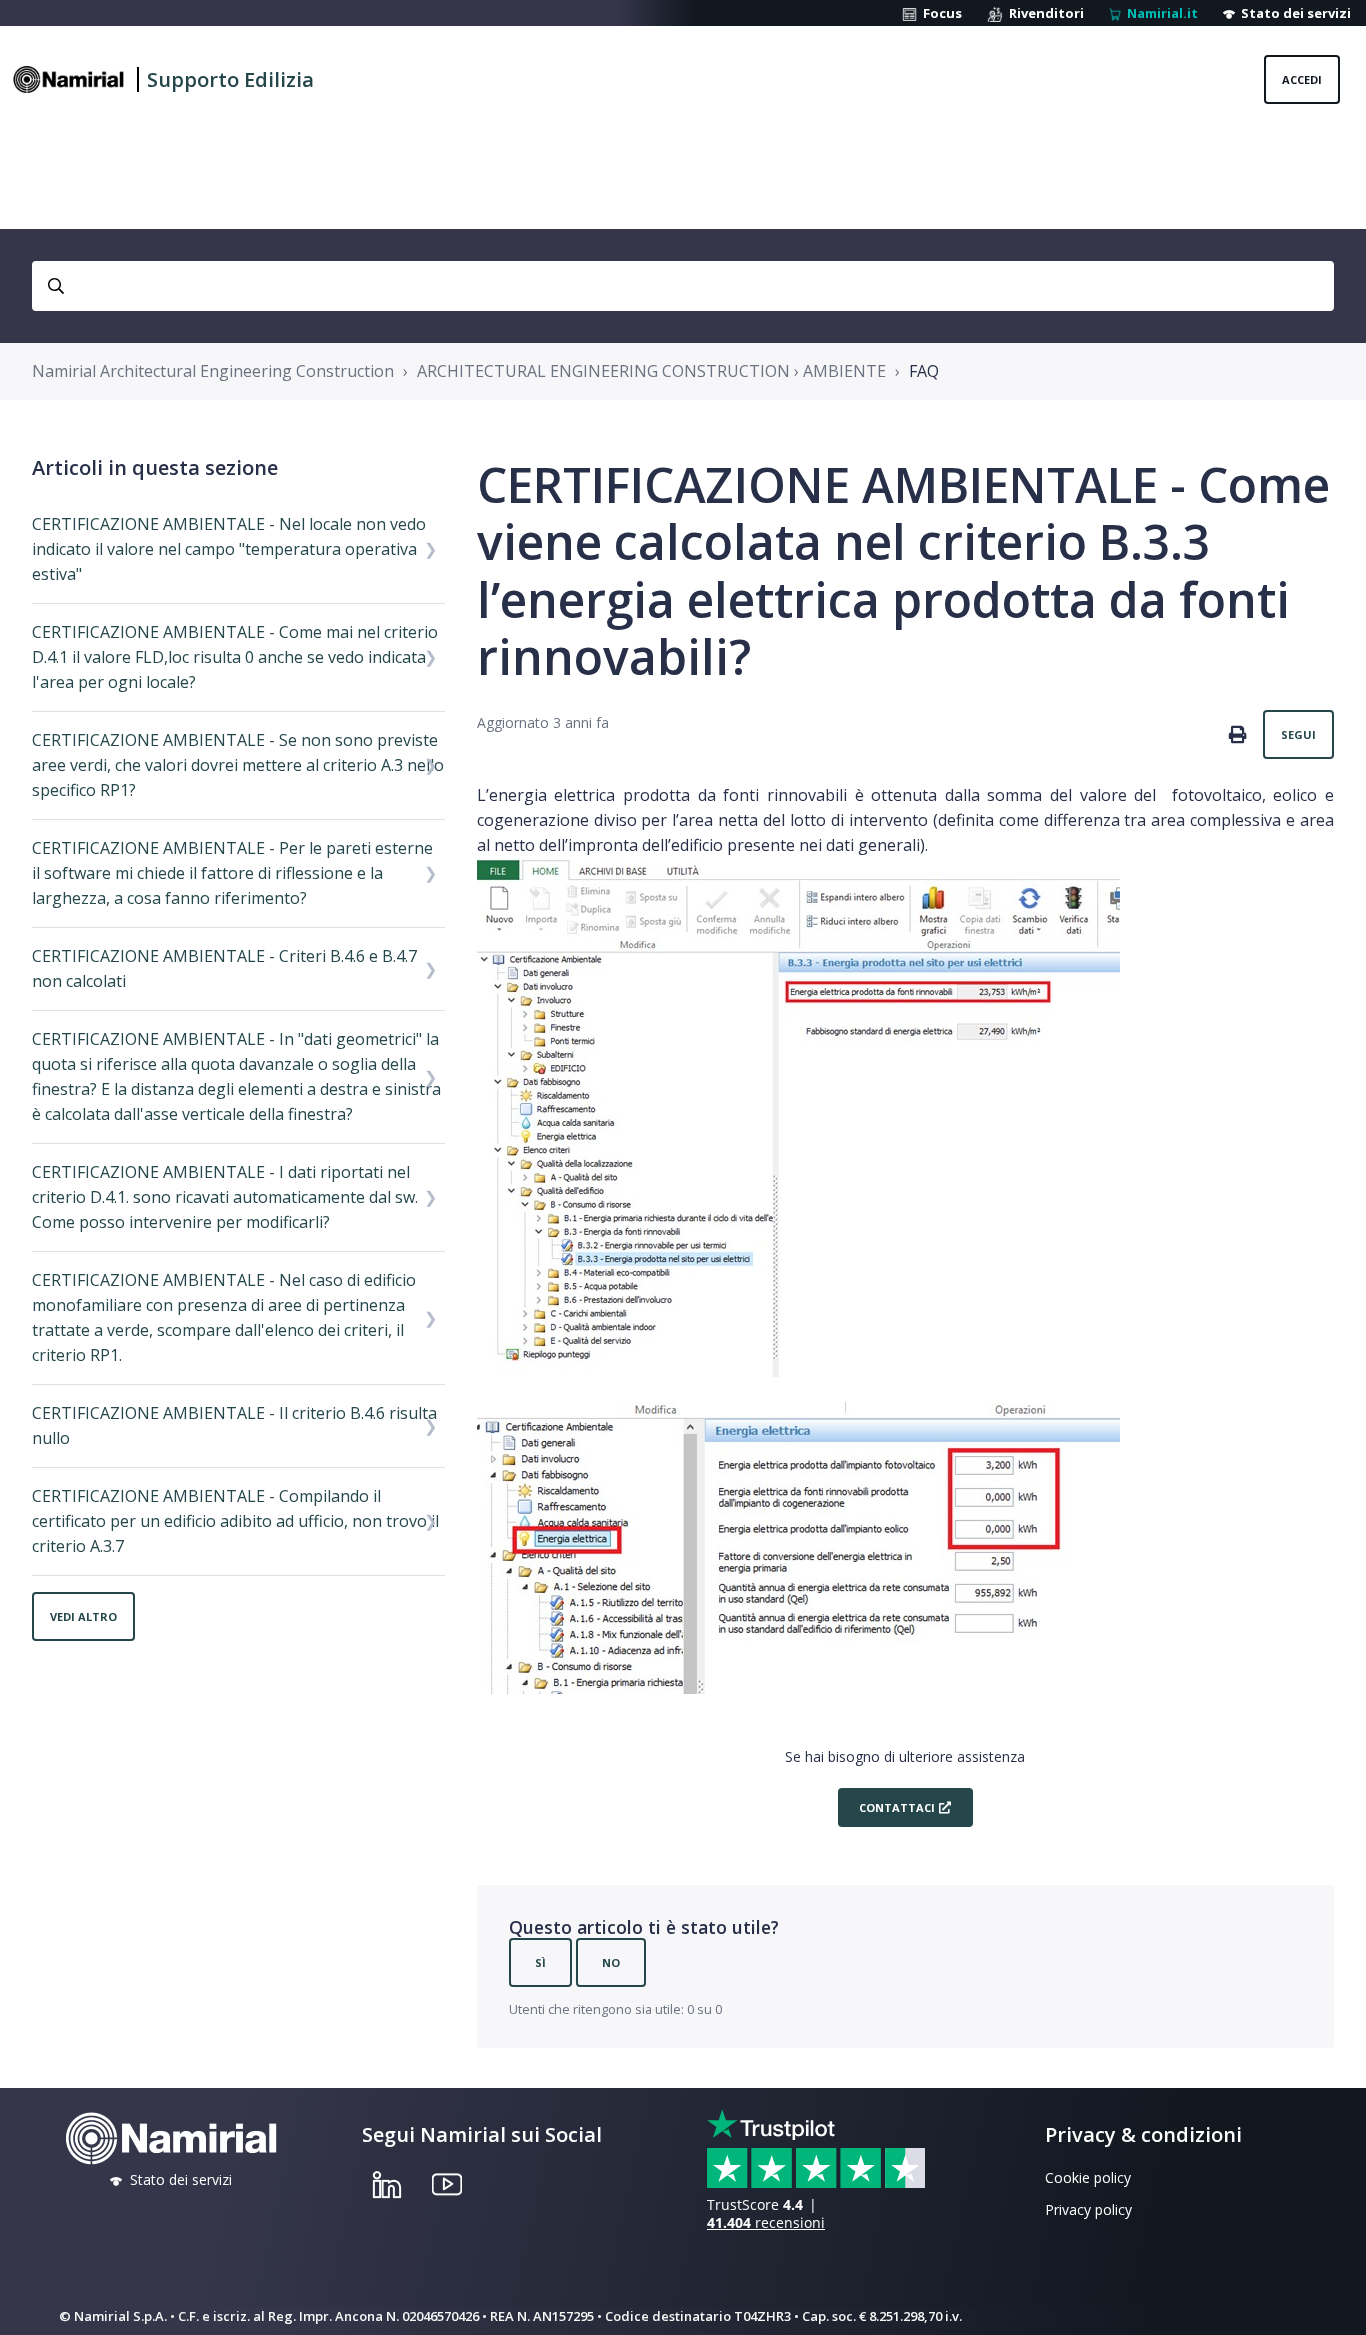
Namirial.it (1159, 13)
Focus (939, 13)
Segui (1298, 734)
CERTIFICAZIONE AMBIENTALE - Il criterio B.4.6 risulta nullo (234, 1425)
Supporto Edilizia (230, 79)
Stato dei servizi (1293, 13)
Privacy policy (1088, 2209)
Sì (540, 1962)
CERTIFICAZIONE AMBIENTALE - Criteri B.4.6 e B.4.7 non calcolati (224, 968)
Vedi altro (83, 1616)
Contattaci (895, 1807)
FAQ (924, 371)
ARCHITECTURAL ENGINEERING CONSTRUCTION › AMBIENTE (651, 371)
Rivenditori (1043, 13)
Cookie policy (1088, 2177)
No (611, 1962)
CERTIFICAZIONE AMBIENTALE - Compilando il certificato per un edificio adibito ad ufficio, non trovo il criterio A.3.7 (235, 1521)
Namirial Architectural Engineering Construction (213, 371)
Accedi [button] (1302, 79)
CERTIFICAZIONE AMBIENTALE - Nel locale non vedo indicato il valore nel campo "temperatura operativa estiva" (229, 549)
